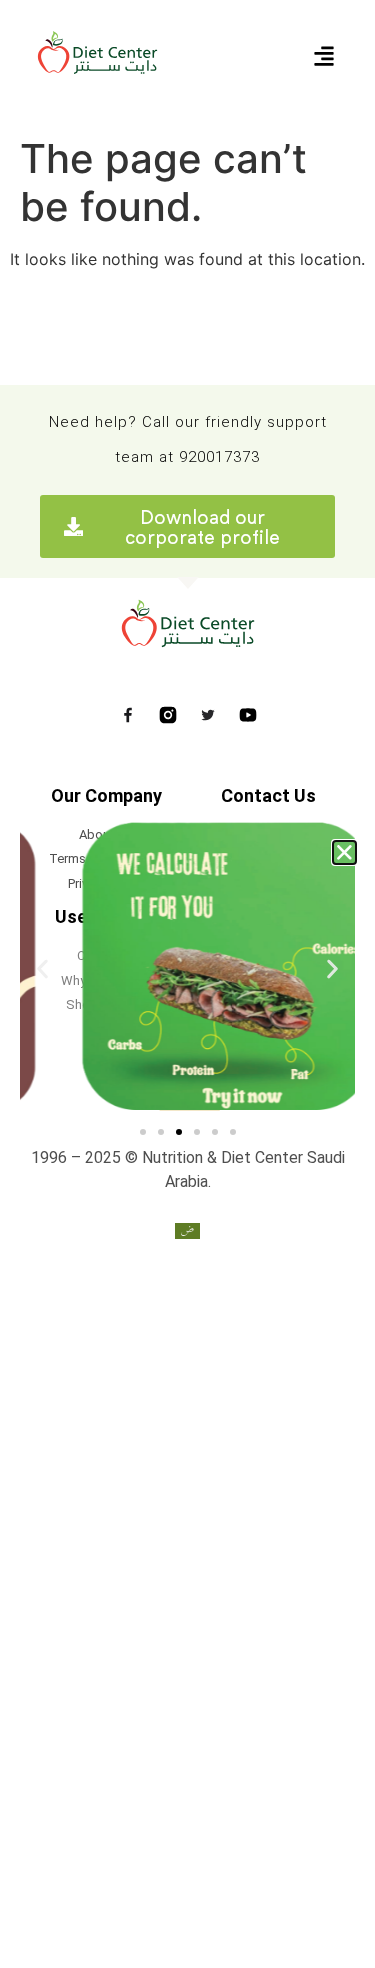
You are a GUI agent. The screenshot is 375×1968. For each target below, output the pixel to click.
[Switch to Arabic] (187, 1230)
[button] (344, 852)
